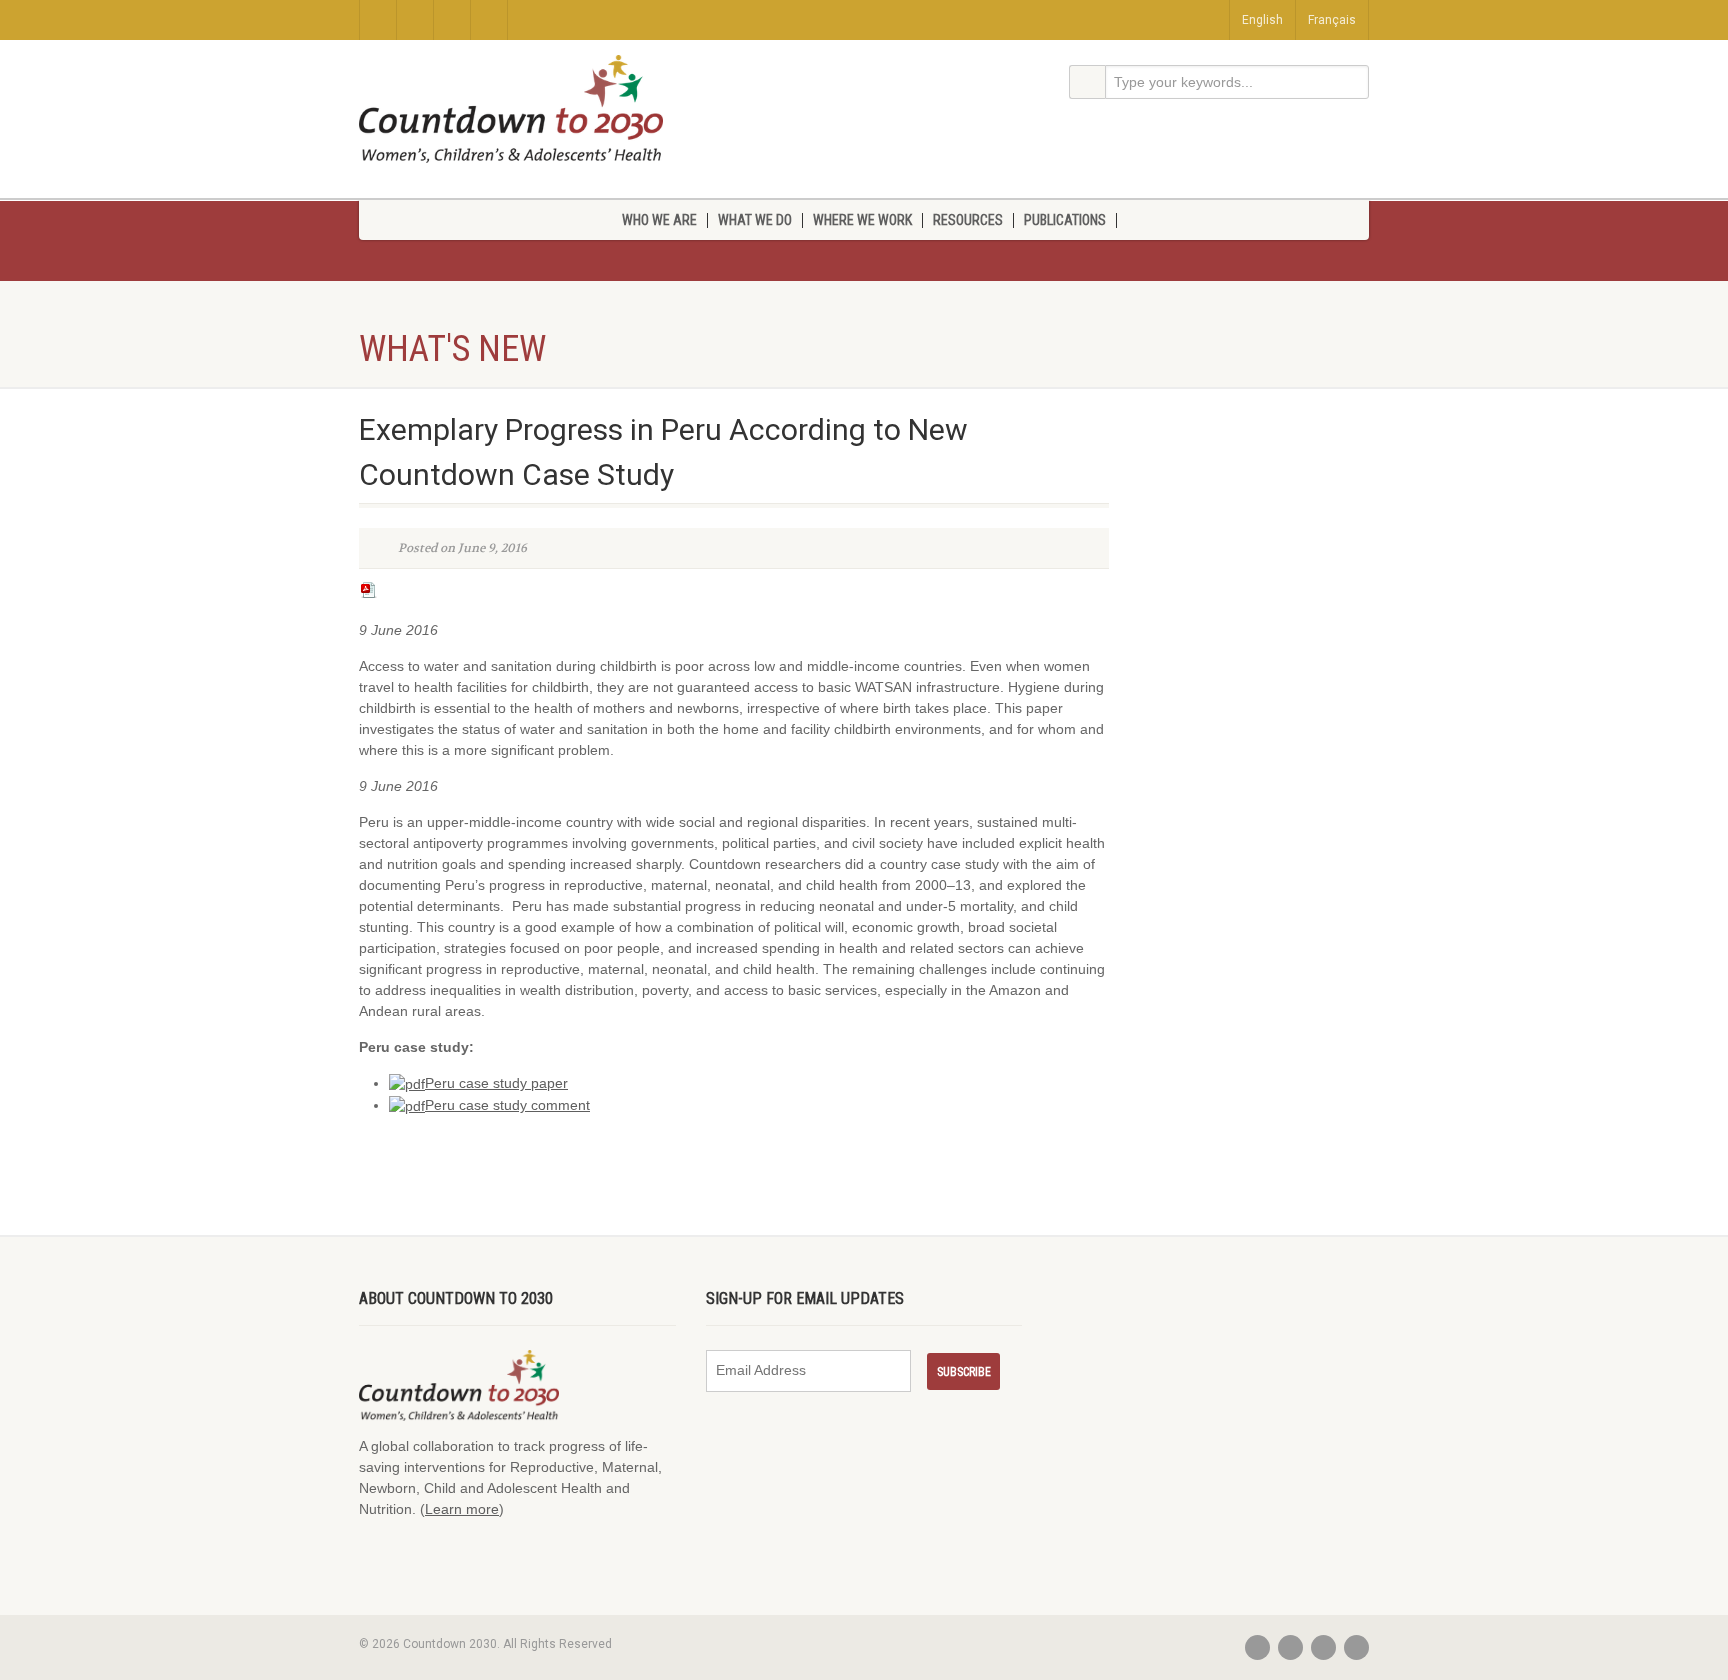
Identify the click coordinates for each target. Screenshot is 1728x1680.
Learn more (462, 1509)
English (1262, 20)
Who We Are (659, 220)
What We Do (755, 220)
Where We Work (862, 220)
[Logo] (511, 109)
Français (1332, 20)
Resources (968, 220)
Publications (1065, 220)
